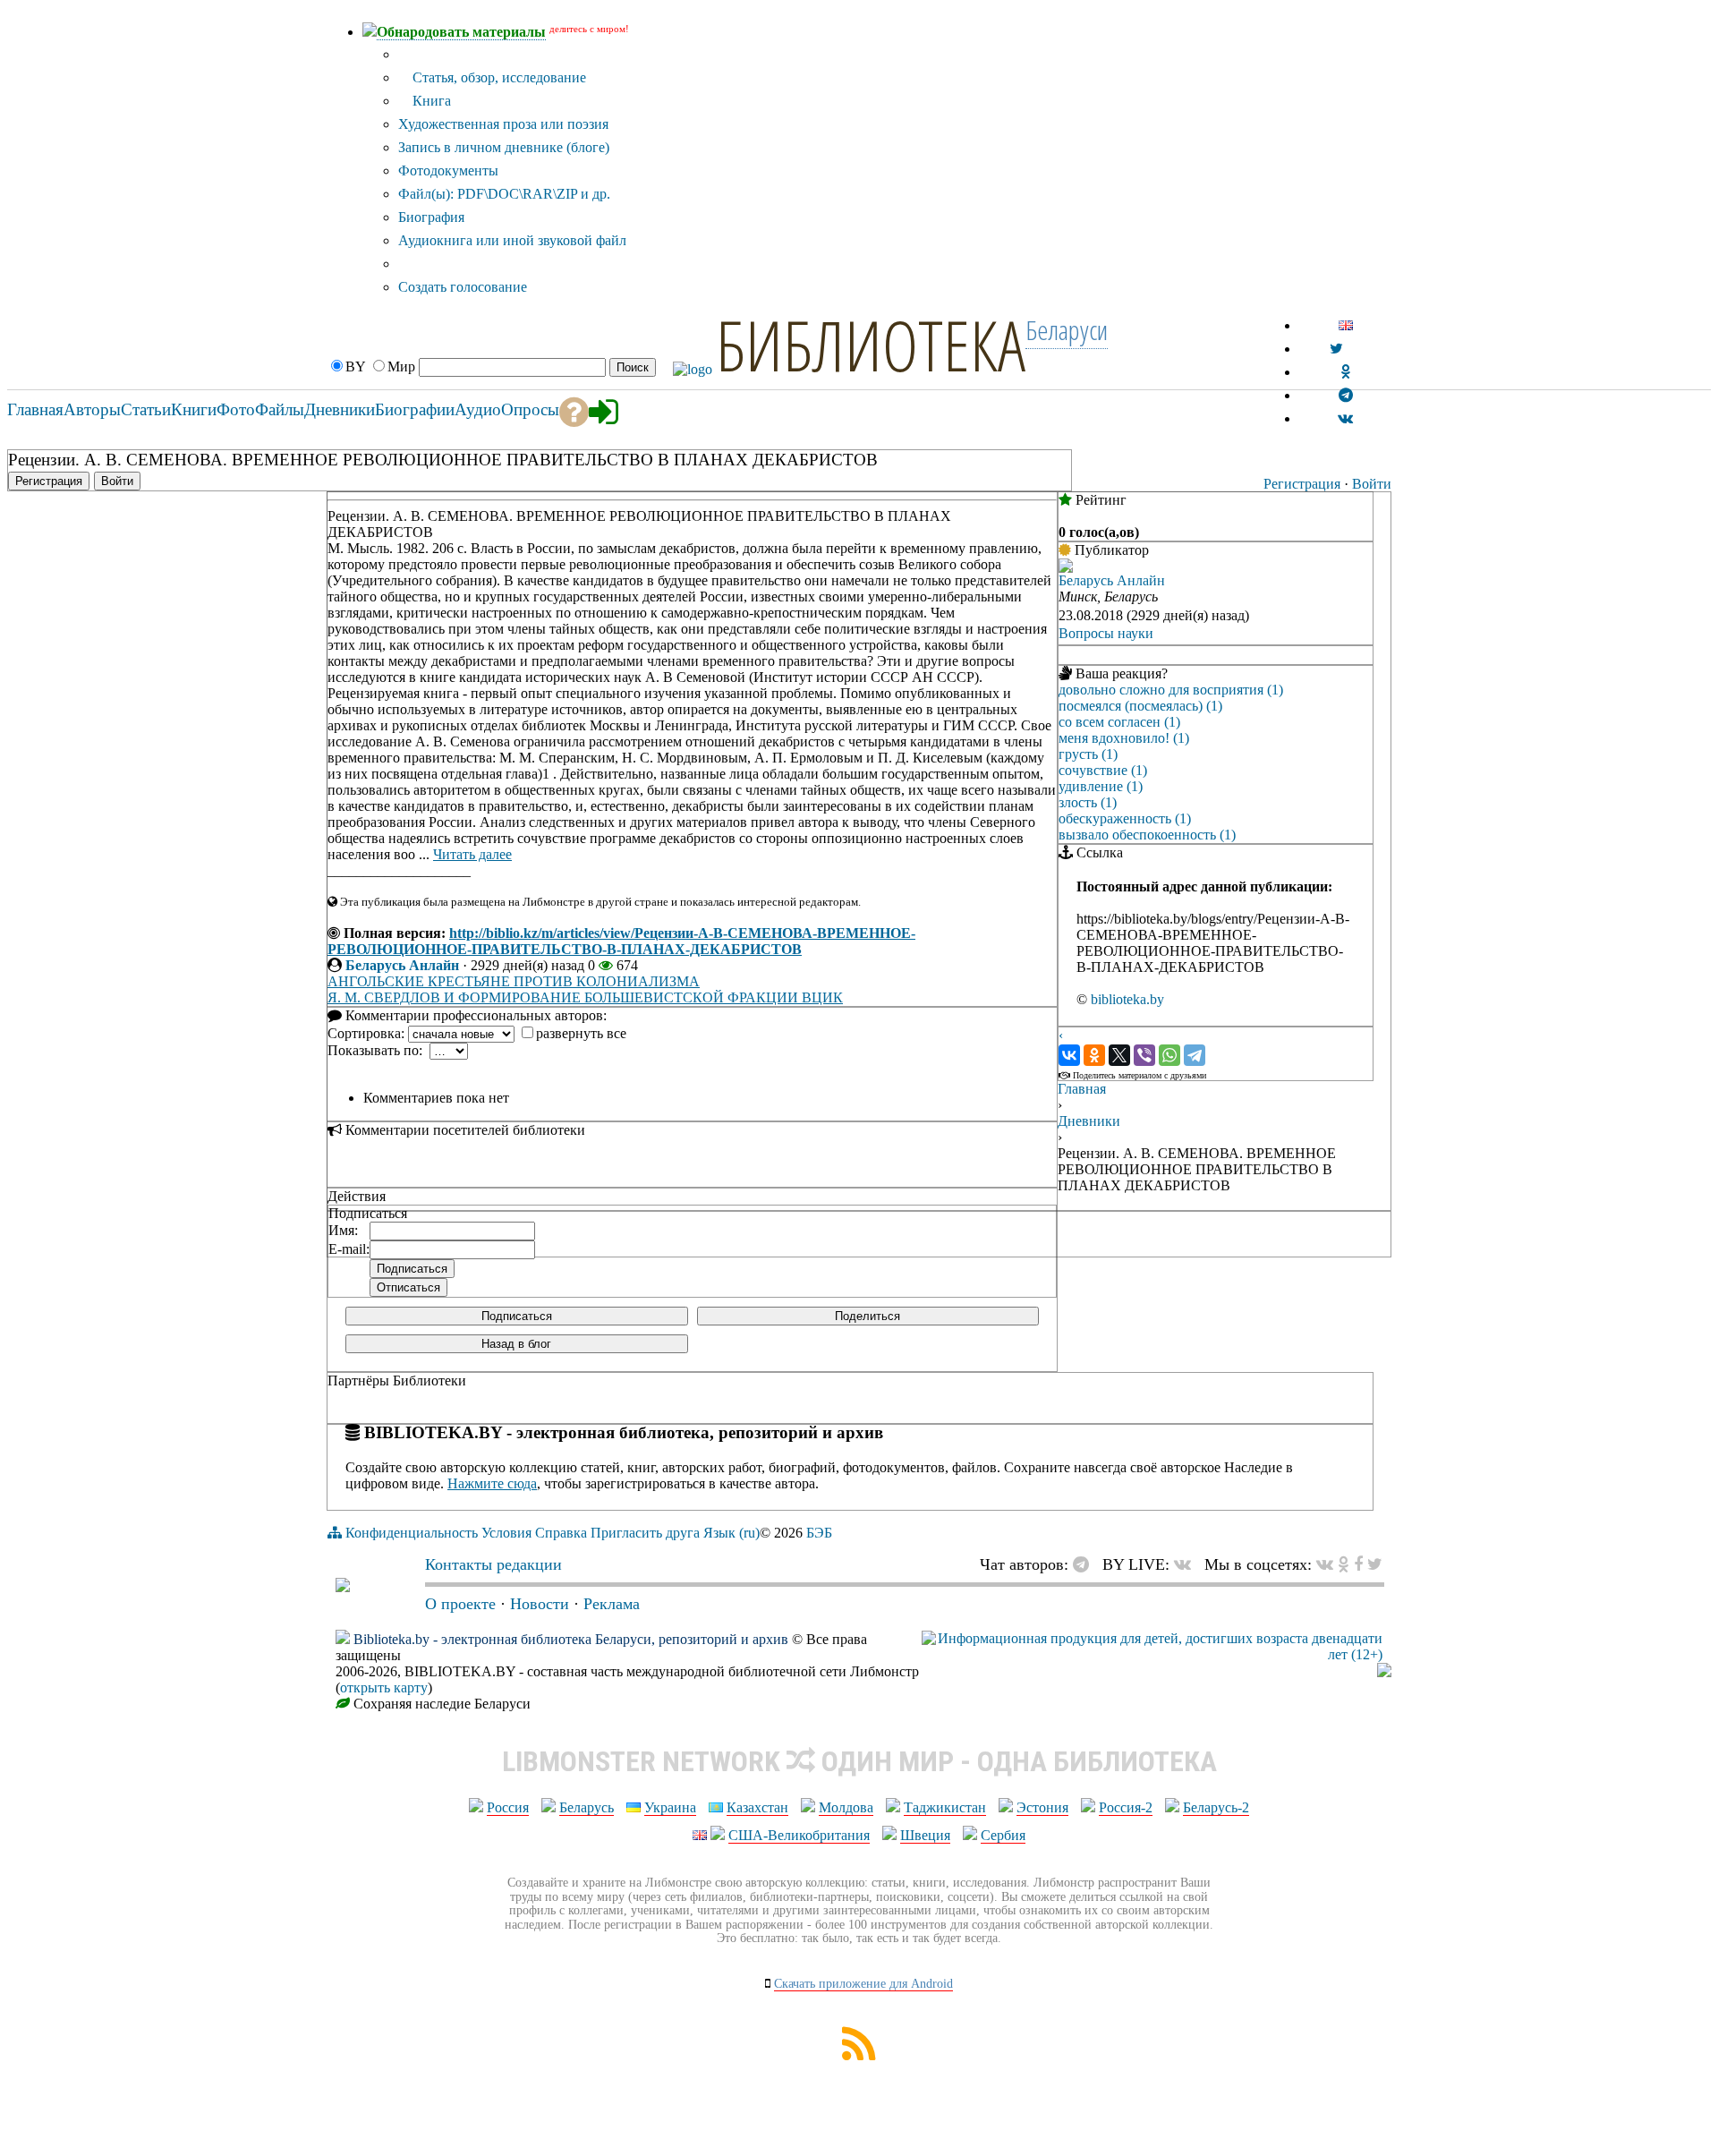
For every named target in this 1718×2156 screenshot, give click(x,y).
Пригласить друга (645, 1533)
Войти (1372, 484)
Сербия (1003, 1835)
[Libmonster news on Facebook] (1358, 1564)
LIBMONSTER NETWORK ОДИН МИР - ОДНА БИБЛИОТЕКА (859, 1761)
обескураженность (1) (1125, 818)
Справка (561, 1533)
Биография (431, 217)
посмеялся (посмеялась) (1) (1140, 706)
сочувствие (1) (1103, 770)
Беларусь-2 (1216, 1807)
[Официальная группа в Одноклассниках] (1345, 372)
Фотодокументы (448, 170)
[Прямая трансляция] (1187, 1564)
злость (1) (1088, 802)
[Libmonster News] (1375, 1564)
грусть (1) (1088, 754)
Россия (508, 1807)
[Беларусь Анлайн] (1066, 568)
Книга (430, 101)
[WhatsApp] (1169, 1055)
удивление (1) (1101, 786)
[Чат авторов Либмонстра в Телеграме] (1346, 395)
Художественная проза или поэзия (503, 124)
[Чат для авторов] (1085, 1564)
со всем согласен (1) (1119, 722)
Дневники (1089, 1121)
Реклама (612, 1604)
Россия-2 (1126, 1807)
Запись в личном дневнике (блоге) (504, 147)
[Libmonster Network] (1152, 1654)
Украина (670, 1807)
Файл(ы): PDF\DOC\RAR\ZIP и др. (504, 194)
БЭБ (819, 1533)
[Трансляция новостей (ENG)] (1336, 349)
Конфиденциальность (412, 1533)
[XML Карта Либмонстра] (859, 2055)
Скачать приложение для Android (863, 1984)
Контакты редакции (493, 1564)
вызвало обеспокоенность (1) (1147, 835)
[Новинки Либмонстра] (1344, 1564)
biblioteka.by (1127, 999)
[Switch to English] (1346, 325)
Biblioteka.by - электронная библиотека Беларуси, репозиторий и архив (571, 1639)
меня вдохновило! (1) (1124, 738)
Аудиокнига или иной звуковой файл (512, 240)
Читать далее (472, 854)
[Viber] (1144, 1055)
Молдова (846, 1807)
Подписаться (517, 1316)
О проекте (460, 1604)
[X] (1119, 1055)
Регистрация (1302, 484)
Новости (540, 1604)
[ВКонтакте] (1069, 1055)
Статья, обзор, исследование (498, 77)
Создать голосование (463, 287)
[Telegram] (1195, 1055)
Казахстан (757, 1807)
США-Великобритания (799, 1835)
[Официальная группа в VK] (1345, 418)
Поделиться (868, 1316)
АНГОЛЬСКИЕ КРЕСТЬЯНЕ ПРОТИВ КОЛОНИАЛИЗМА (514, 981)
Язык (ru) (731, 1533)
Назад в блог (516, 1344)
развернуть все (581, 1033)
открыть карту (384, 1687)
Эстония (1042, 1807)
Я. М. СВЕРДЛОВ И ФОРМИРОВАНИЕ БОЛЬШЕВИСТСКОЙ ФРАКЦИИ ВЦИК (585, 997)
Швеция (925, 1835)
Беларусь (587, 1807)
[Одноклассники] (1094, 1055)
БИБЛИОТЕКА (871, 345)
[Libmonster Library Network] (1384, 1672)
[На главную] (343, 1587)
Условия (506, 1533)
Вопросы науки (1106, 633)
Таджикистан (945, 1807)
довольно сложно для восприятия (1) (1171, 690)
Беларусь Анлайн (402, 965)
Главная (1082, 1089)
